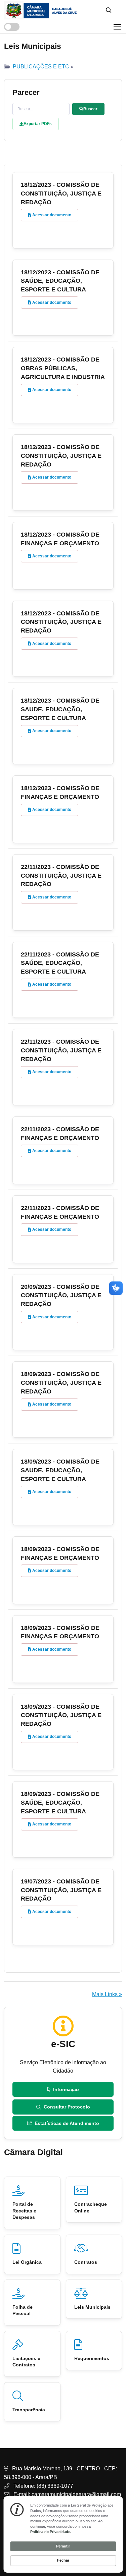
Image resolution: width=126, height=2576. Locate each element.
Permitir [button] (63, 2546)
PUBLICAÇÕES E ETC (41, 67)
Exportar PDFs (38, 124)
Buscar (90, 109)
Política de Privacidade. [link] (51, 2532)
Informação (66, 2089)
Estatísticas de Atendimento (67, 2123)
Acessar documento (52, 215)
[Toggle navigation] (117, 27)
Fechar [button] (63, 2560)
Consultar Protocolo (67, 2107)
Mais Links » (107, 1994)
